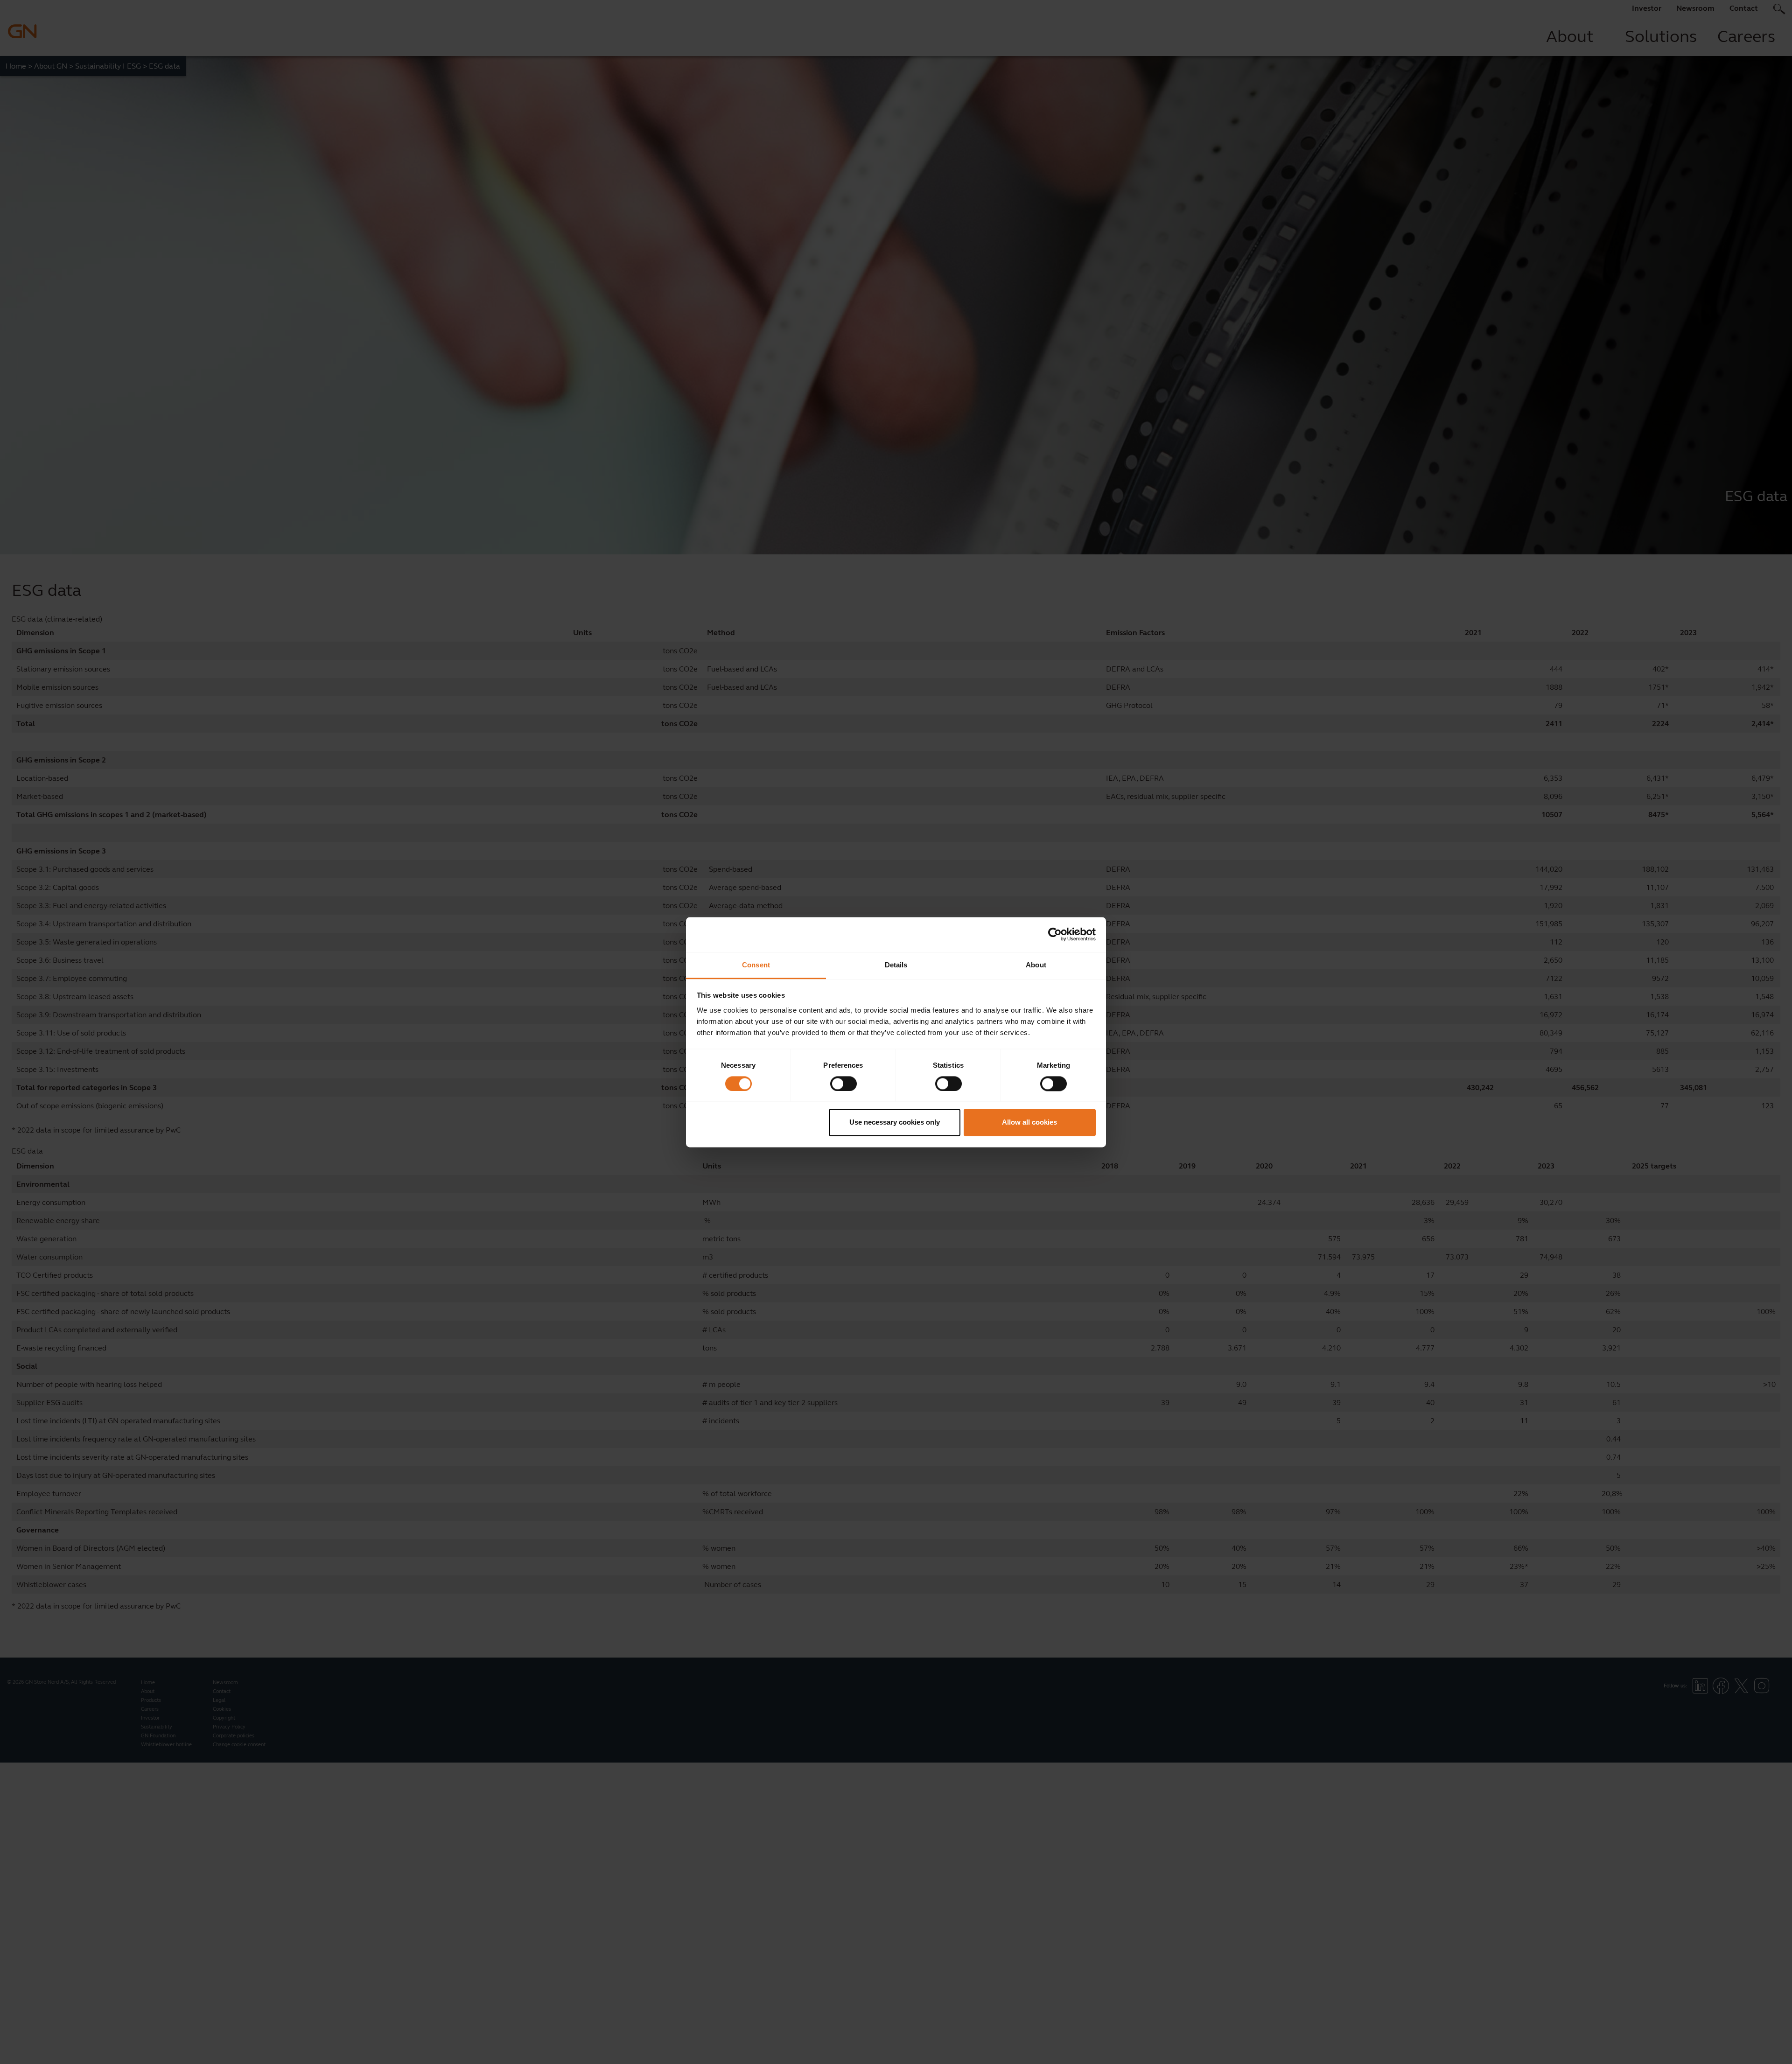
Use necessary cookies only (895, 1123)
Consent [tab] (756, 965)
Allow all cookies (1029, 1123)
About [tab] (1036, 965)
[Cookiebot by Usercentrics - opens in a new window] (1055, 934)
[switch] (843, 1084)
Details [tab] (896, 965)
